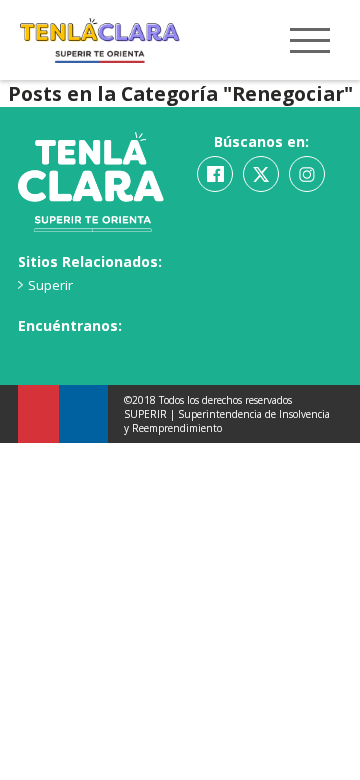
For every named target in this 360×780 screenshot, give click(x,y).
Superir (50, 285)
